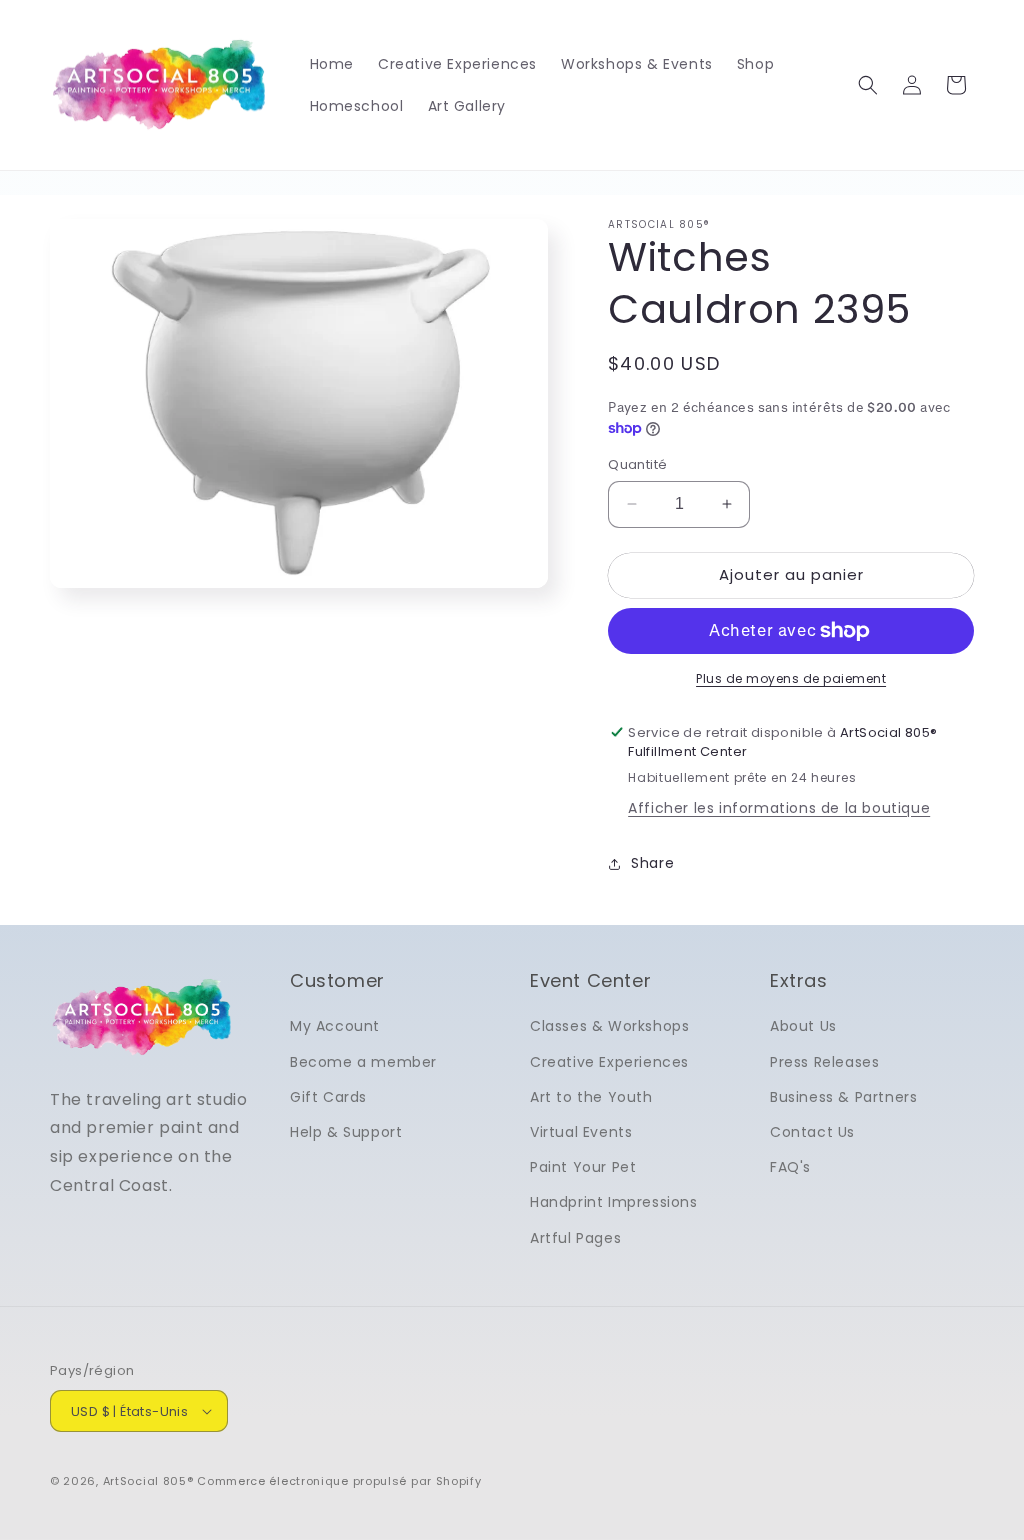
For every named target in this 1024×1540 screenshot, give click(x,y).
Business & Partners (843, 1097)
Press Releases (824, 1062)
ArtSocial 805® (148, 1481)
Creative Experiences (609, 1062)
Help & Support (346, 1132)
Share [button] (652, 863)
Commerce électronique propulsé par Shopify (339, 1481)
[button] (868, 85)
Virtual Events (581, 1132)
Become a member (363, 1062)
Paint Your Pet (583, 1167)
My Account (335, 1026)
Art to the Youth (591, 1097)
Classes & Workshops (609, 1026)
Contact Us (812, 1132)
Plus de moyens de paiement (791, 678)
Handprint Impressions (614, 1202)
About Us (803, 1026)
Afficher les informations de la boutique (779, 808)
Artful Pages (575, 1238)
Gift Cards (328, 1097)
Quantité (637, 464)
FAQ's (790, 1167)
